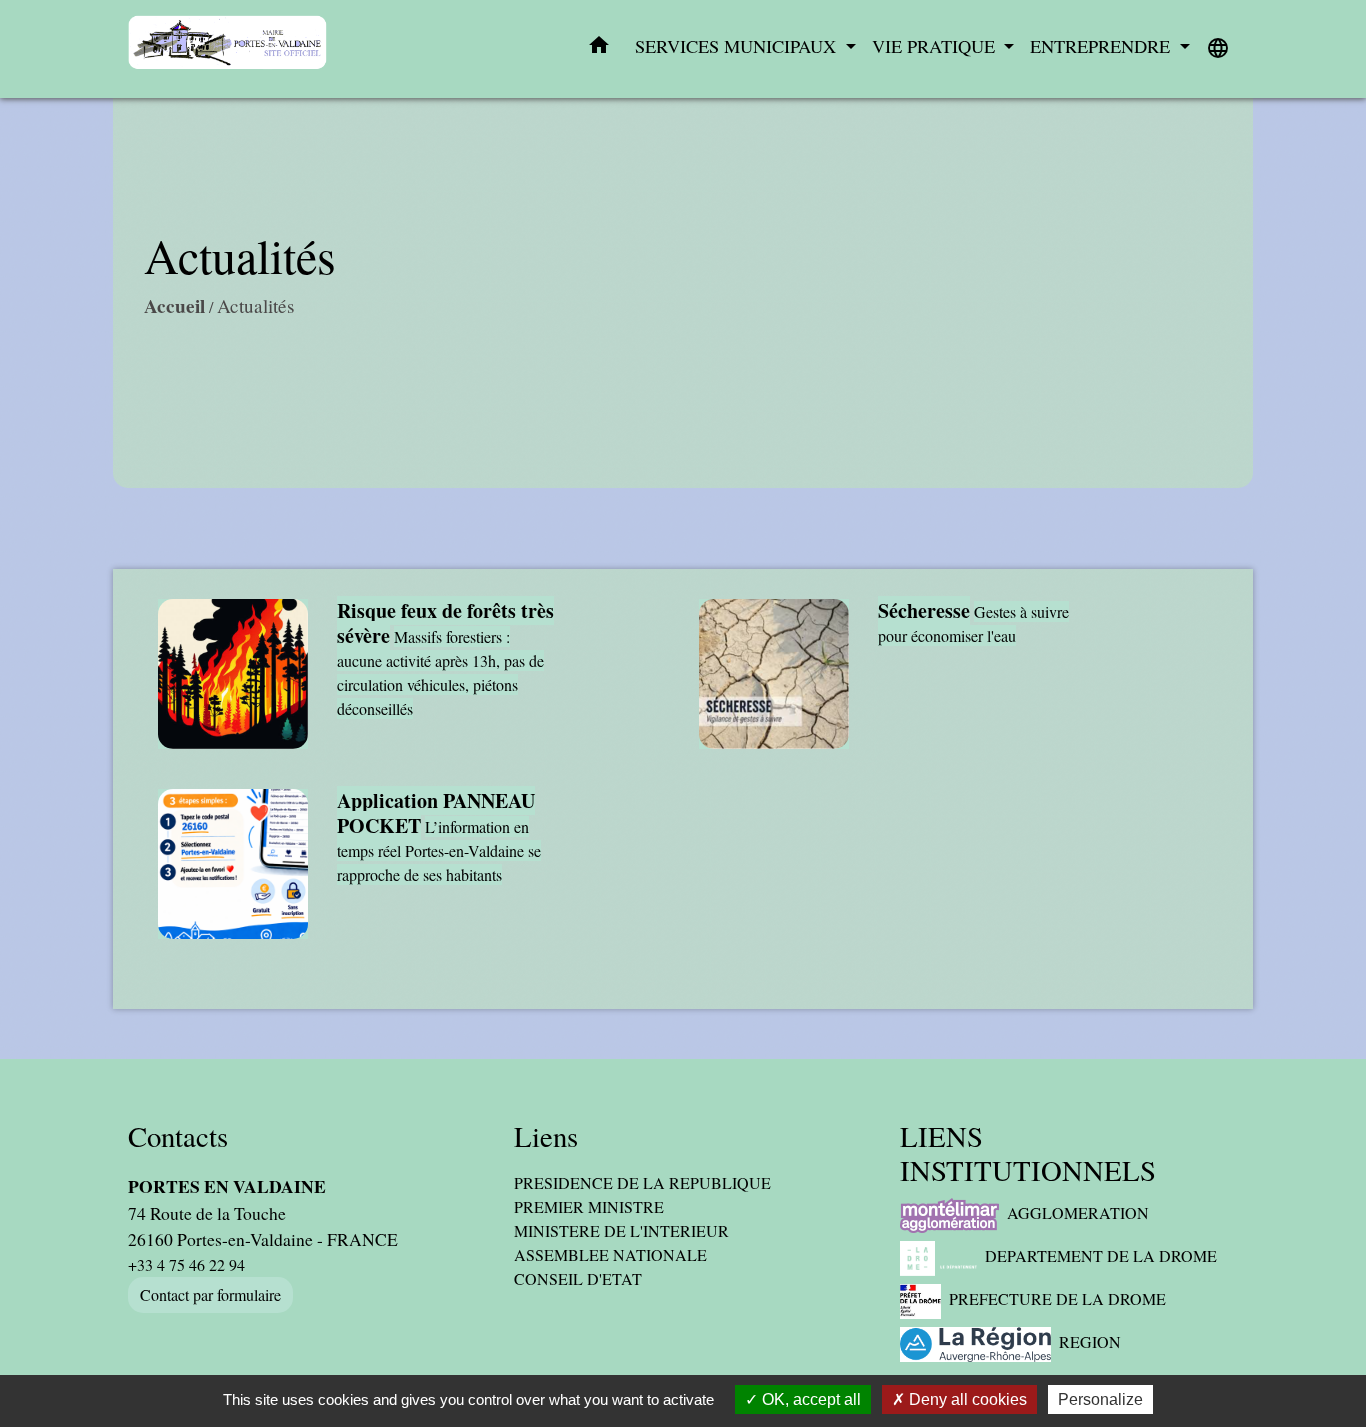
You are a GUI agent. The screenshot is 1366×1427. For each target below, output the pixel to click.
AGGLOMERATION (1078, 1212)
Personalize (1100, 1399)
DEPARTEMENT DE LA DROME (1101, 1255)
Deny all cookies (966, 1399)
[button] (599, 49)
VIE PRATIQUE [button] (936, 46)
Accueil (174, 306)
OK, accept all (809, 1399)
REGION (1090, 1341)
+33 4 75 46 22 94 (186, 1264)
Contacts (178, 1136)
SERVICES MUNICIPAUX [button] (738, 46)
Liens (546, 1136)
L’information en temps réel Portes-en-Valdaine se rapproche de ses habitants (439, 850)
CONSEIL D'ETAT (578, 1278)
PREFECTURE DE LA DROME (1057, 1298)
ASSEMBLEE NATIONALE (610, 1254)
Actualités (255, 305)
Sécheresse (924, 610)
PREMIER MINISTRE (589, 1206)
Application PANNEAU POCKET (436, 813)
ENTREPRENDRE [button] (1102, 46)
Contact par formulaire (210, 1294)
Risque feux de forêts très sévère (445, 623)
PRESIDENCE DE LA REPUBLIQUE (642, 1182)
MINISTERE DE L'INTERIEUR (621, 1230)
